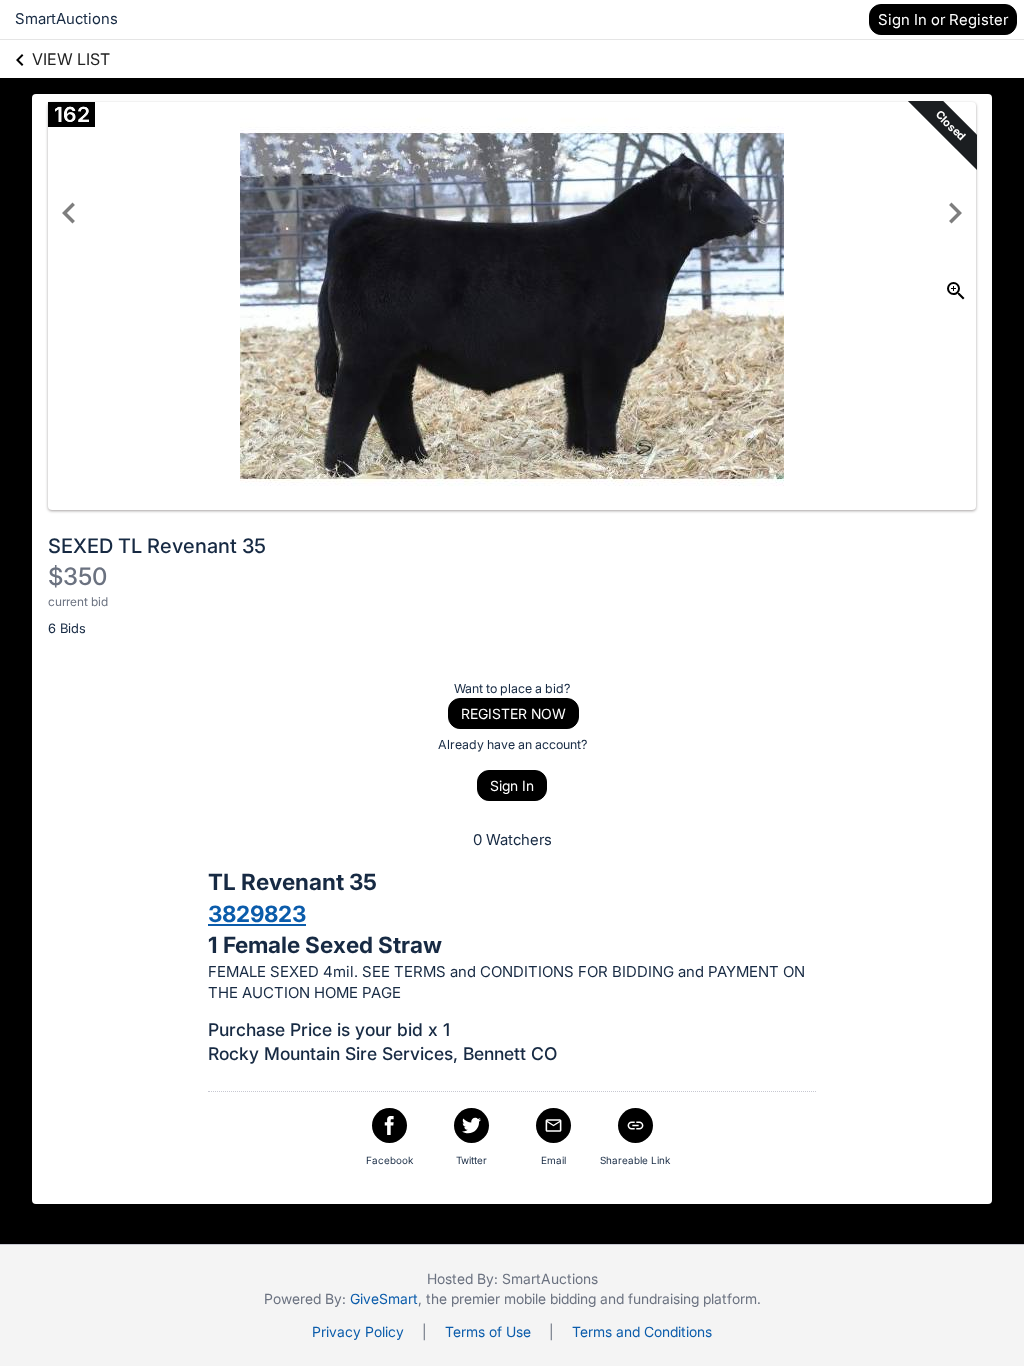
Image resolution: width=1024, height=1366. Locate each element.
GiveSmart (384, 1298)
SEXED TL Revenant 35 (157, 546)
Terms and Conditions (642, 1331)
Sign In (512, 785)
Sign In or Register (943, 19)
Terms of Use (488, 1331)
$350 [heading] (77, 576)
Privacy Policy (358, 1331)
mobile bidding (550, 1298)
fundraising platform (692, 1298)
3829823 (257, 913)
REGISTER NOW (513, 713)
